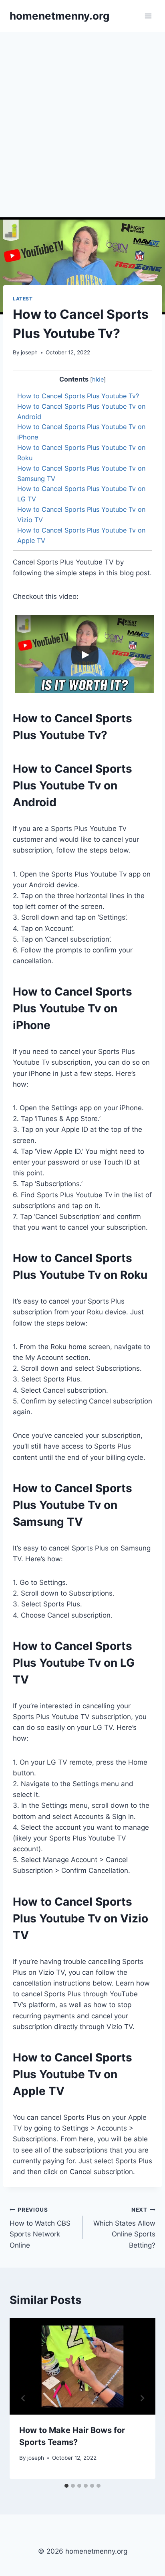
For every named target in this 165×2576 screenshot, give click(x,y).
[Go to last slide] (23, 2398)
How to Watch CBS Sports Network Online (40, 2228)
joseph (29, 352)
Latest (23, 299)
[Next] (142, 2398)
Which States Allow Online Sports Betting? (124, 2228)
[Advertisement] (82, 118)
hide (98, 380)
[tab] (66, 2486)
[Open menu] (148, 16)
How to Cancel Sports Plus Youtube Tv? (78, 396)
